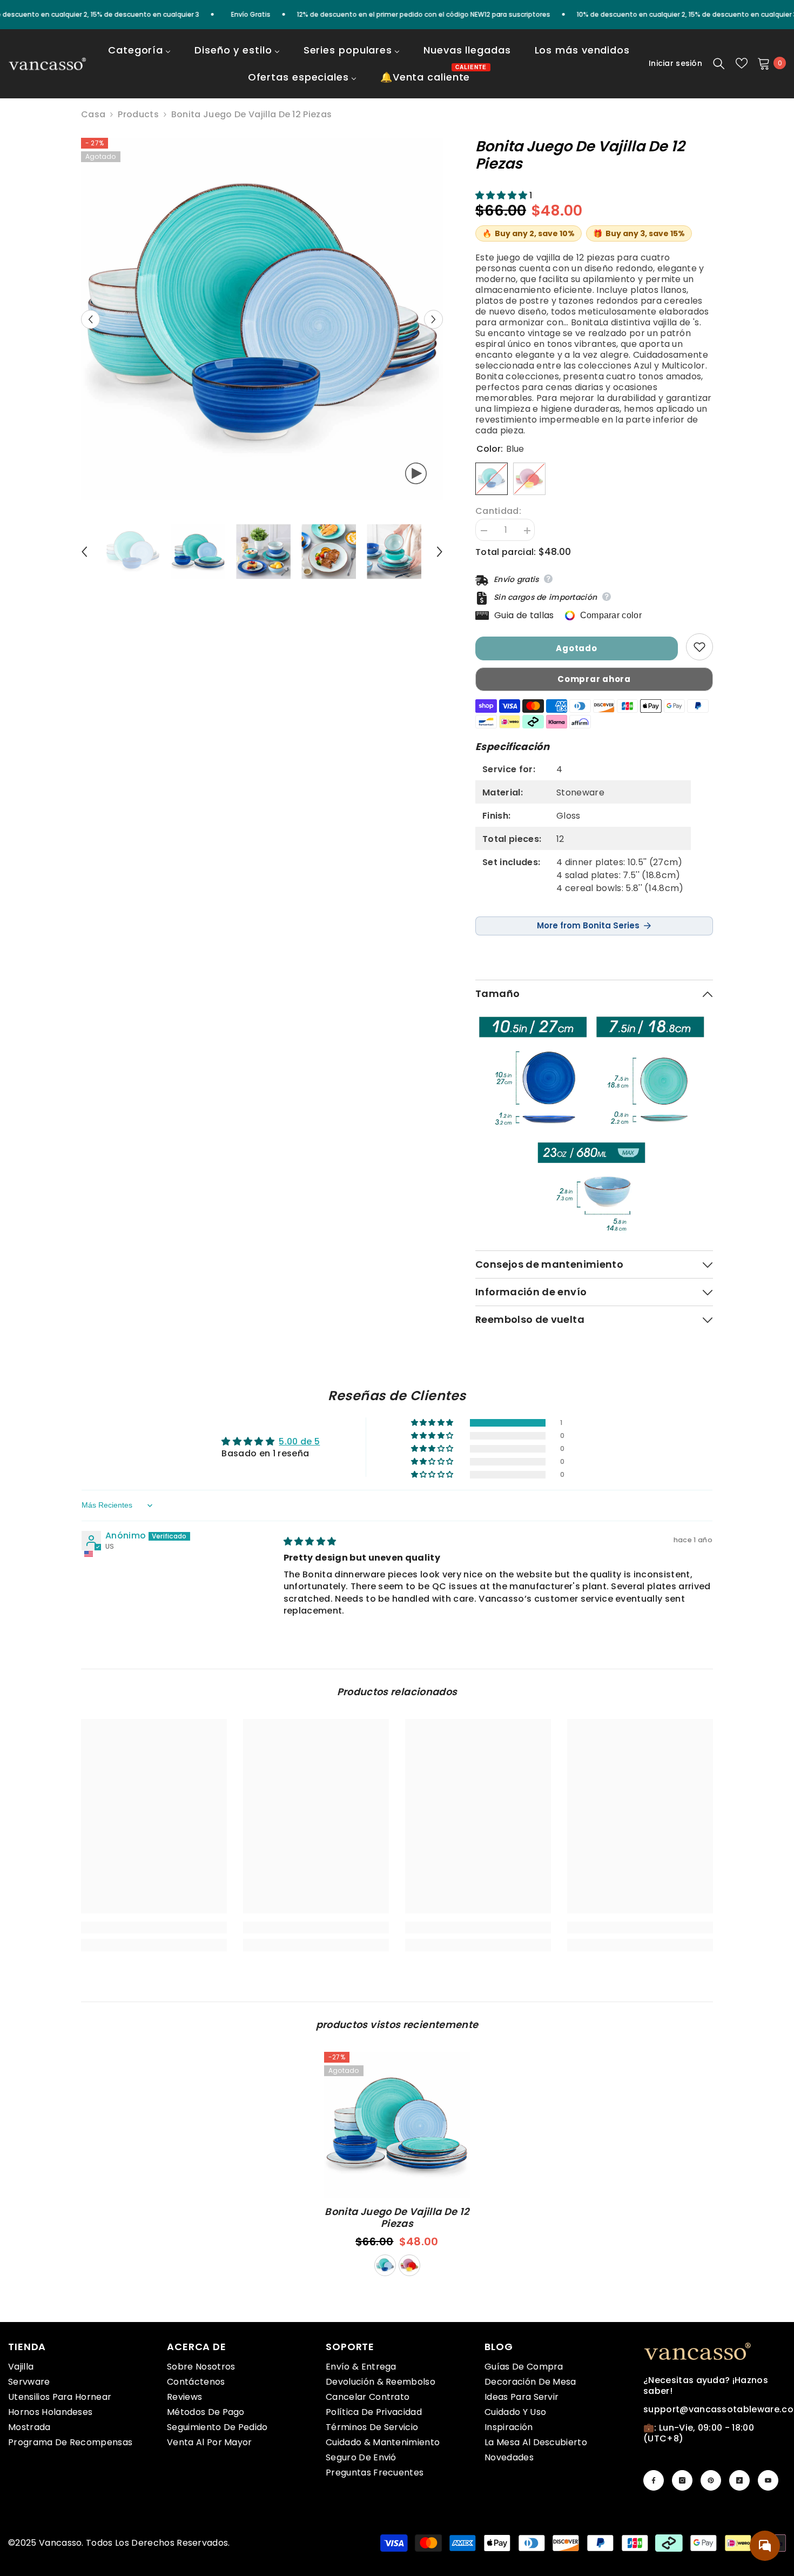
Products (138, 115)
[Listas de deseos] (742, 63)
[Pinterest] (711, 2480)
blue (385, 2265)
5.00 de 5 (299, 1441)
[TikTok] (739, 2480)
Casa (93, 115)
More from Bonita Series (588, 925)
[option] (262, 319)
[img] (310, 1541)
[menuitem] (139, 57)
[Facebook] (654, 2480)
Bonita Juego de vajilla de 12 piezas (397, 2218)
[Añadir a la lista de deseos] (699, 647)
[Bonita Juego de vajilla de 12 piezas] (397, 2125)
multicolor (409, 2265)
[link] (154, 1928)
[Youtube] (768, 2480)
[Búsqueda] (719, 63)
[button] (90, 319)
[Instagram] (682, 2480)
